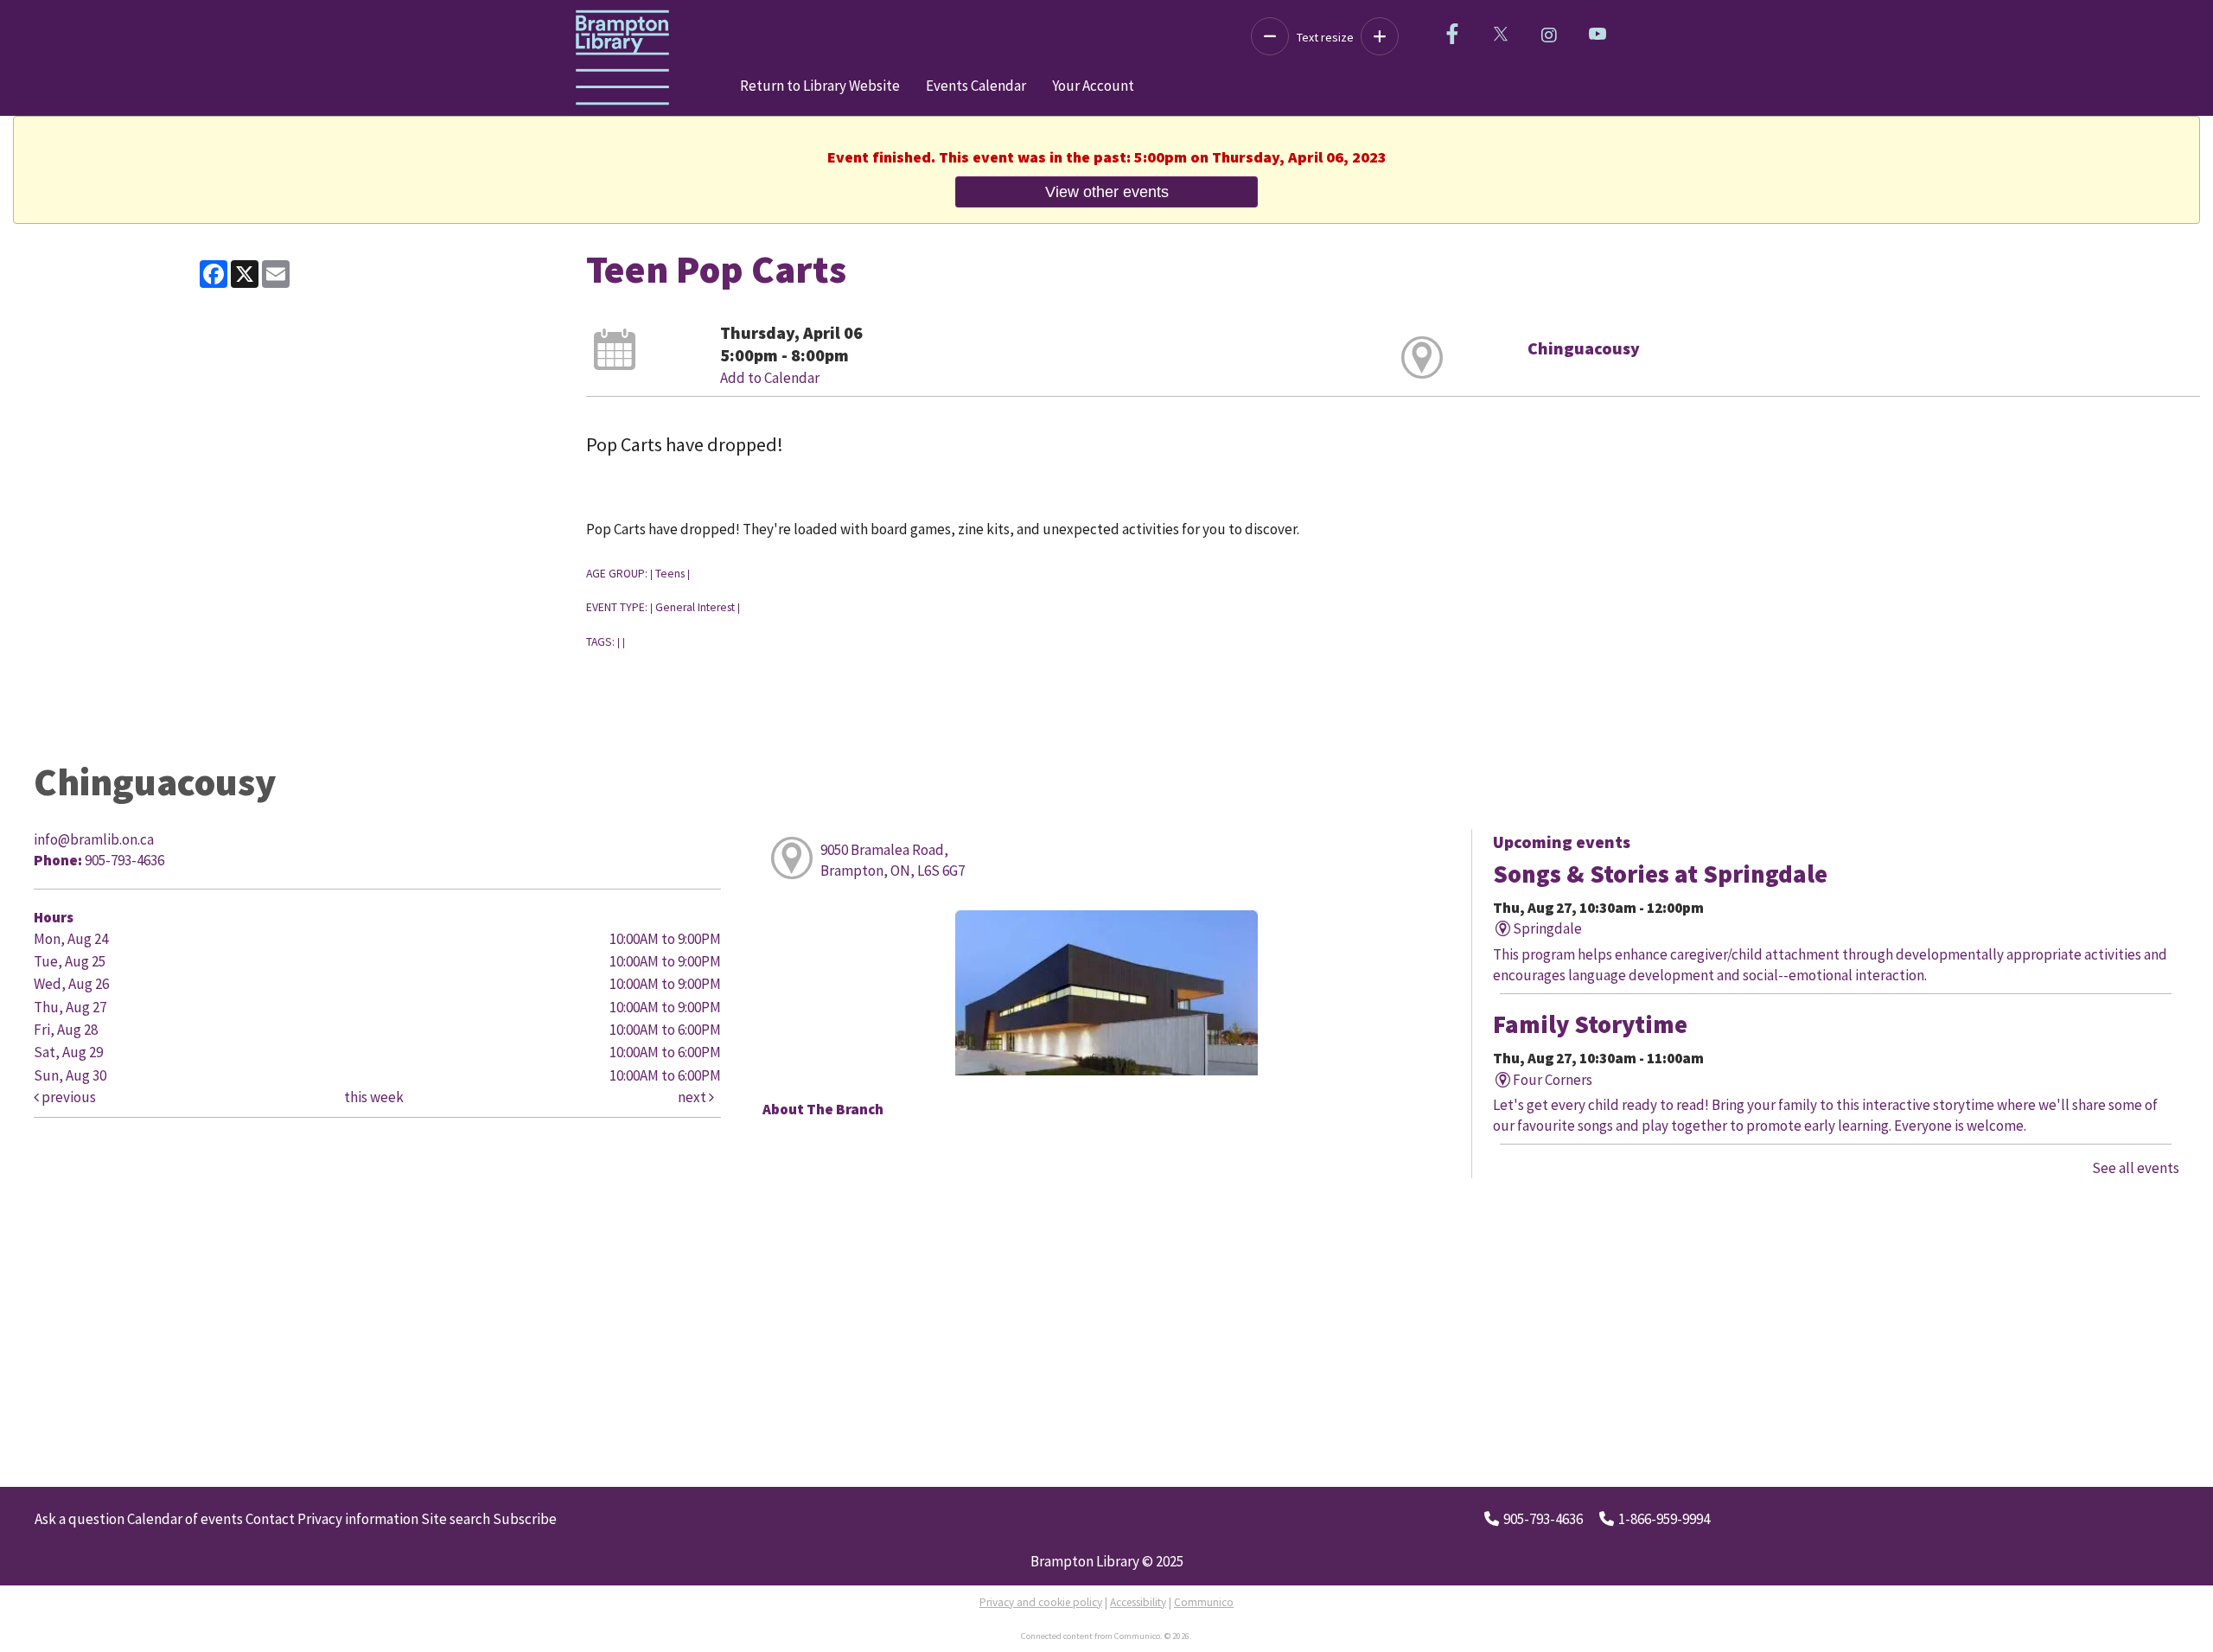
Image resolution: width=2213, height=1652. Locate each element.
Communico (1204, 1602)
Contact (270, 1519)
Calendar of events (185, 1519)
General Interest (695, 607)
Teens (670, 574)
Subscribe (525, 1519)
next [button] (693, 1097)
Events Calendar (976, 86)
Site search (456, 1519)
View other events (1107, 191)
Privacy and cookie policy (1041, 1602)
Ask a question (80, 1519)
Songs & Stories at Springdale (1660, 874)
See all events (2136, 1168)
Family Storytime (1590, 1024)
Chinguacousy (1584, 348)
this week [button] (374, 1097)
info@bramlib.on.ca (94, 839)
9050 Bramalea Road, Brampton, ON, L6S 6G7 (893, 860)
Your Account (1093, 86)
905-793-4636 (1543, 1519)
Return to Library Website (820, 86)
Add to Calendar (770, 378)
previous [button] (67, 1097)
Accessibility (1138, 1602)
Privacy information (358, 1519)
